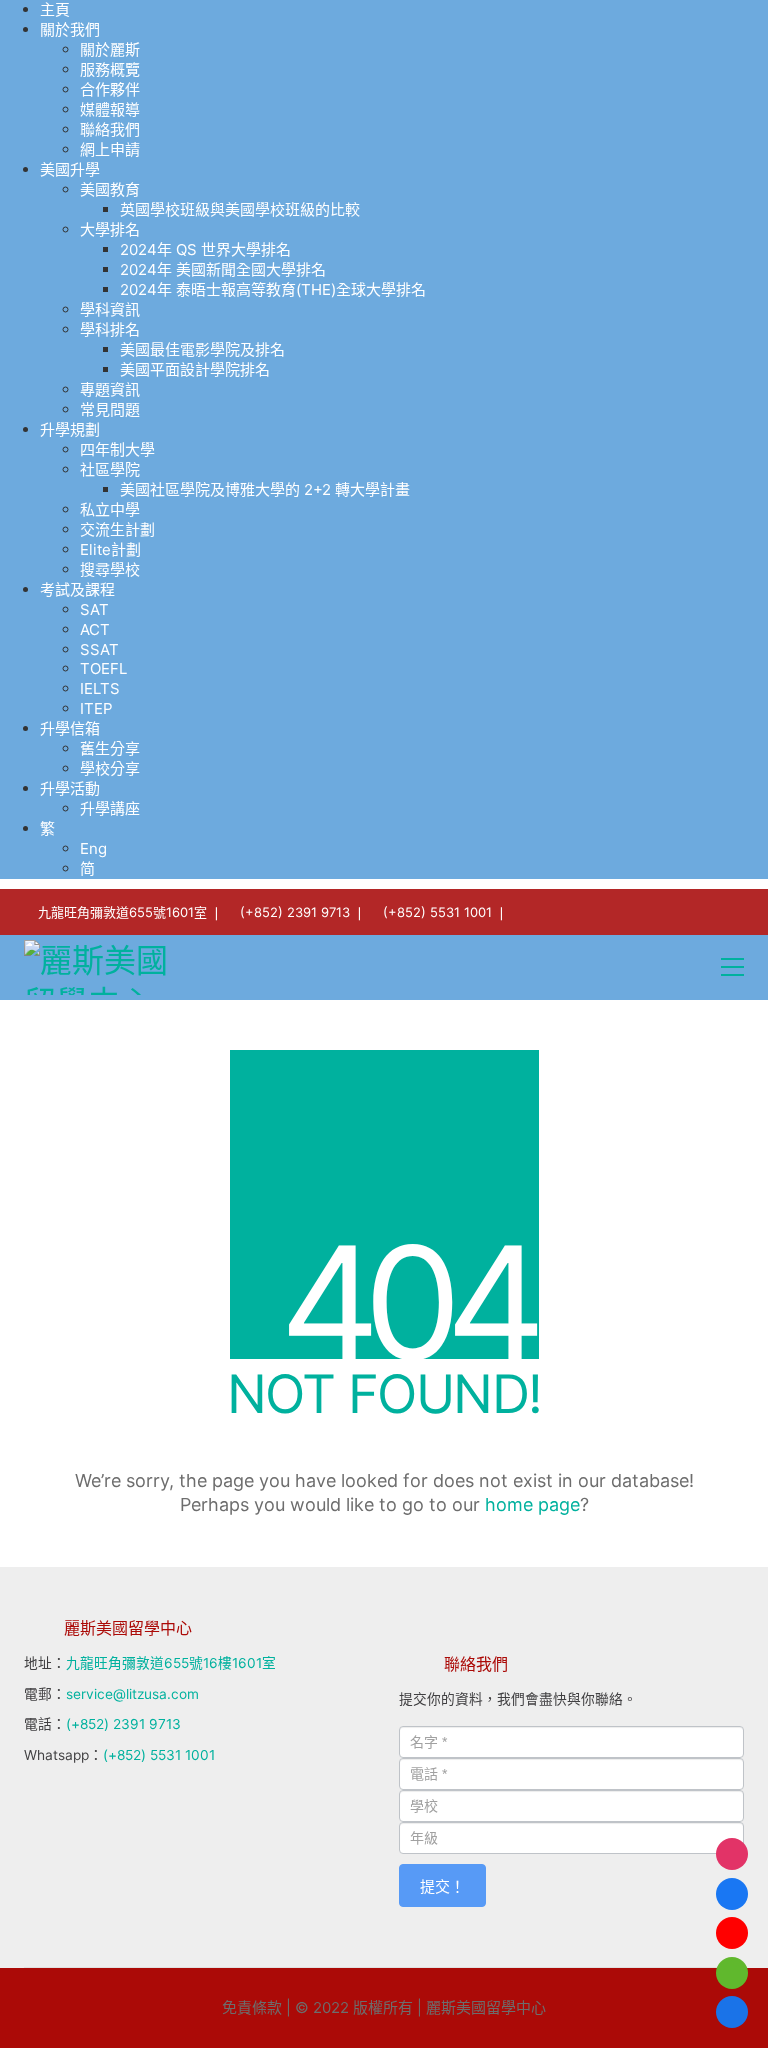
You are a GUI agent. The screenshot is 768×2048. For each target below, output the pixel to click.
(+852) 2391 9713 (295, 912)
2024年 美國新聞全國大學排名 (223, 269)
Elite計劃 (110, 549)
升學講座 (110, 808)
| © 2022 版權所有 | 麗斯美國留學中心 (416, 2007)
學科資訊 (110, 309)
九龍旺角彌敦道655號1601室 (122, 912)
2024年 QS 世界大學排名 (205, 249)
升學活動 (70, 788)
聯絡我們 (110, 129)
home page (532, 1504)
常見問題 (110, 409)
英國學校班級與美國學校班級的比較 (240, 209)
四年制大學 (117, 449)
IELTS (100, 688)
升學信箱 (70, 728)
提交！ (442, 1886)
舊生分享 (110, 748)
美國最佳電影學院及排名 (202, 349)
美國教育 (110, 189)
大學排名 (110, 229)
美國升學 (70, 169)
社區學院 (110, 469)
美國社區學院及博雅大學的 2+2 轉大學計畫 (265, 489)
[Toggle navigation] (732, 967)
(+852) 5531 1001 (437, 912)
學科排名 (110, 329)
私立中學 (110, 509)
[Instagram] (732, 1854)
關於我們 (70, 29)
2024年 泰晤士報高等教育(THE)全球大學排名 (273, 289)
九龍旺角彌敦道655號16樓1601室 (171, 1663)
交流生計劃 (117, 529)
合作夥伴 (110, 89)
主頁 (55, 9)
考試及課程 (77, 589)
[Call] (732, 2012)
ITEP (96, 708)
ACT (95, 629)
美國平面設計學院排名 (195, 369)
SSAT (99, 649)
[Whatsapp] (732, 1973)
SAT (94, 609)
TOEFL (103, 668)
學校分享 (110, 768)
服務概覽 (110, 69)
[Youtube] (732, 1933)
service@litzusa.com (132, 1694)
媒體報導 (110, 109)
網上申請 (110, 149)
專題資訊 (110, 389)
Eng (93, 848)
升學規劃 (70, 429)
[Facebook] (732, 1894)
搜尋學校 (110, 569)
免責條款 (252, 2007)
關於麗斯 (110, 49)
